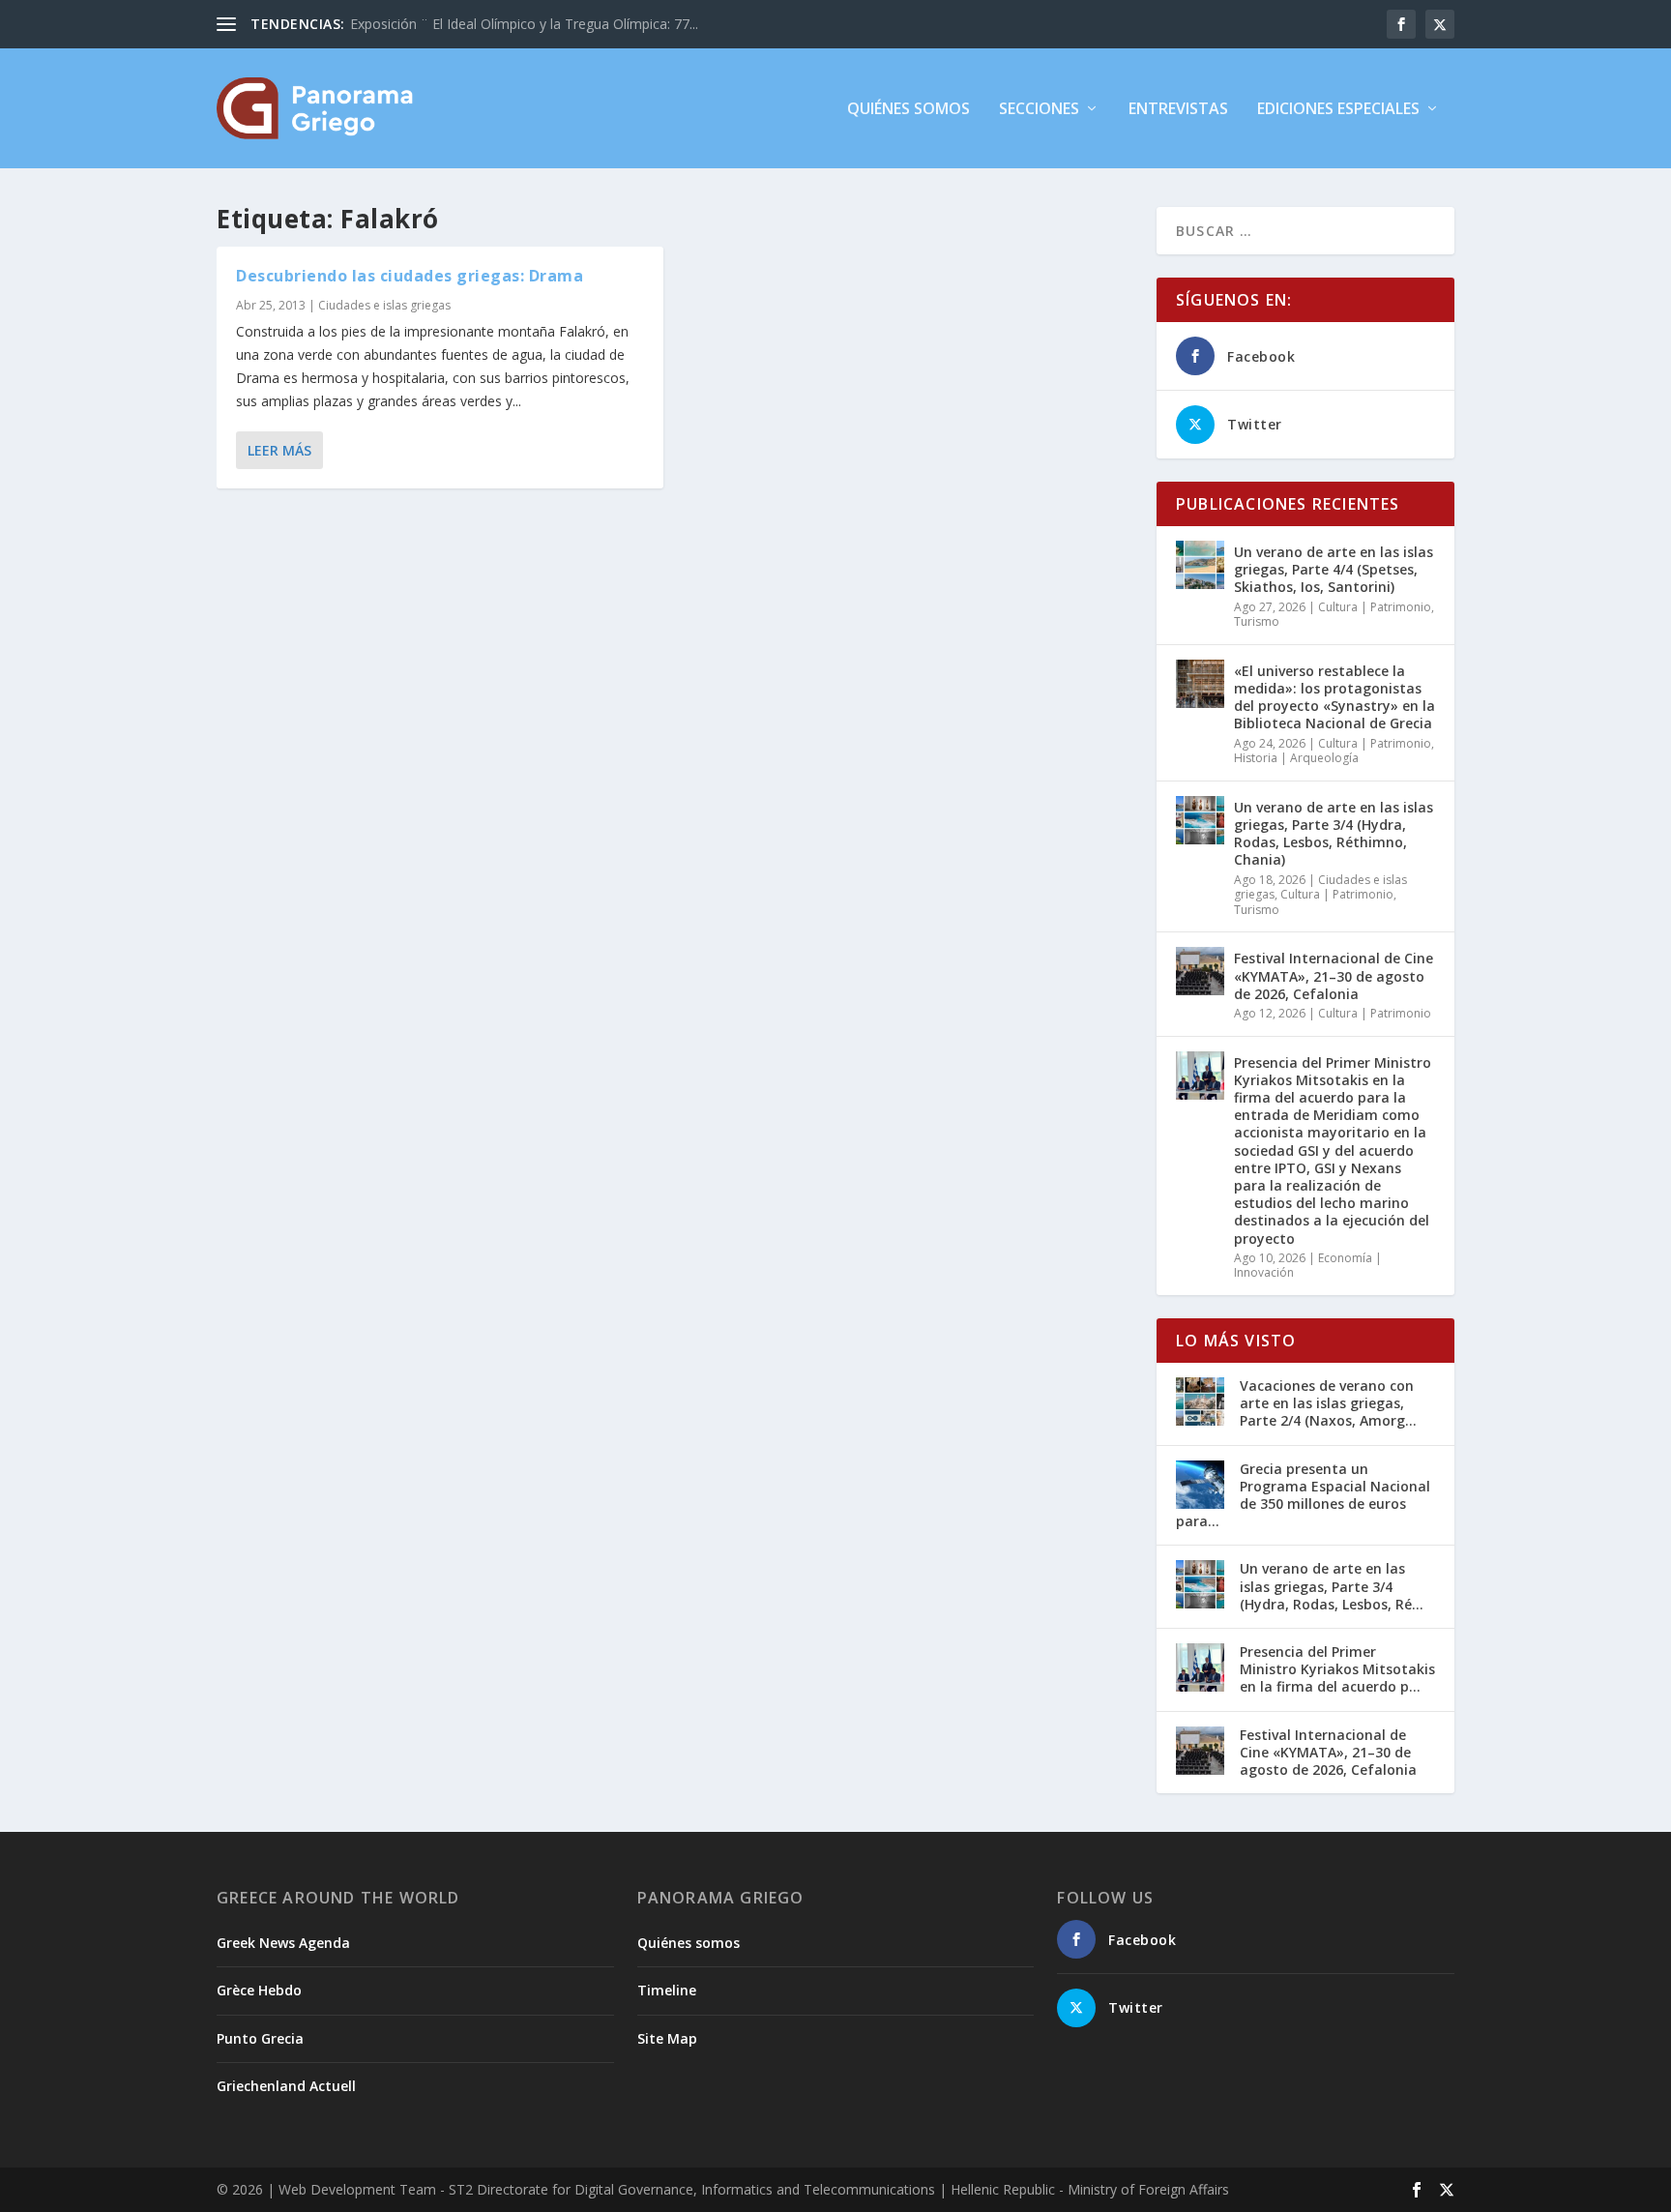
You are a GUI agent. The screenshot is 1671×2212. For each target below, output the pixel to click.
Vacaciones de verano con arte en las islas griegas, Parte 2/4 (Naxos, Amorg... (1328, 1403)
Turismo (1257, 621)
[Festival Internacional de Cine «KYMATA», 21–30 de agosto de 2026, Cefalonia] (1200, 971)
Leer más (279, 450)
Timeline (667, 1990)
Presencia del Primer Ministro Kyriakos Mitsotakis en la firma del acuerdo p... (1337, 1669)
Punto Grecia (260, 2038)
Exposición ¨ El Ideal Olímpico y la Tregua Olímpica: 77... (524, 24)
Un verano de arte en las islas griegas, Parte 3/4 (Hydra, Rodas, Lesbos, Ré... (1332, 1586)
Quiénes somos (909, 110)
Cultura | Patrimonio (1375, 607)
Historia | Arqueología (1296, 758)
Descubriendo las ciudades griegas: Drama (410, 276)
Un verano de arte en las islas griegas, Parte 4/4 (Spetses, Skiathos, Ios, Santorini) (1334, 569)
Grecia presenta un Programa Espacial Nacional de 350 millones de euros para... (1303, 1495)
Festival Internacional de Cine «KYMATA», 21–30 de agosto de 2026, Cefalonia (1334, 975)
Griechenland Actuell (286, 2086)
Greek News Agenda (283, 1943)
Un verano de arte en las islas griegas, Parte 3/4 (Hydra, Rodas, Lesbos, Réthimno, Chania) (1334, 834)
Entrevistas (1178, 110)
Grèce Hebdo (259, 1990)
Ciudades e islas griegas (384, 305)
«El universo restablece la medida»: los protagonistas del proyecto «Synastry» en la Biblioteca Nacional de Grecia (1334, 697)
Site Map (667, 2038)
